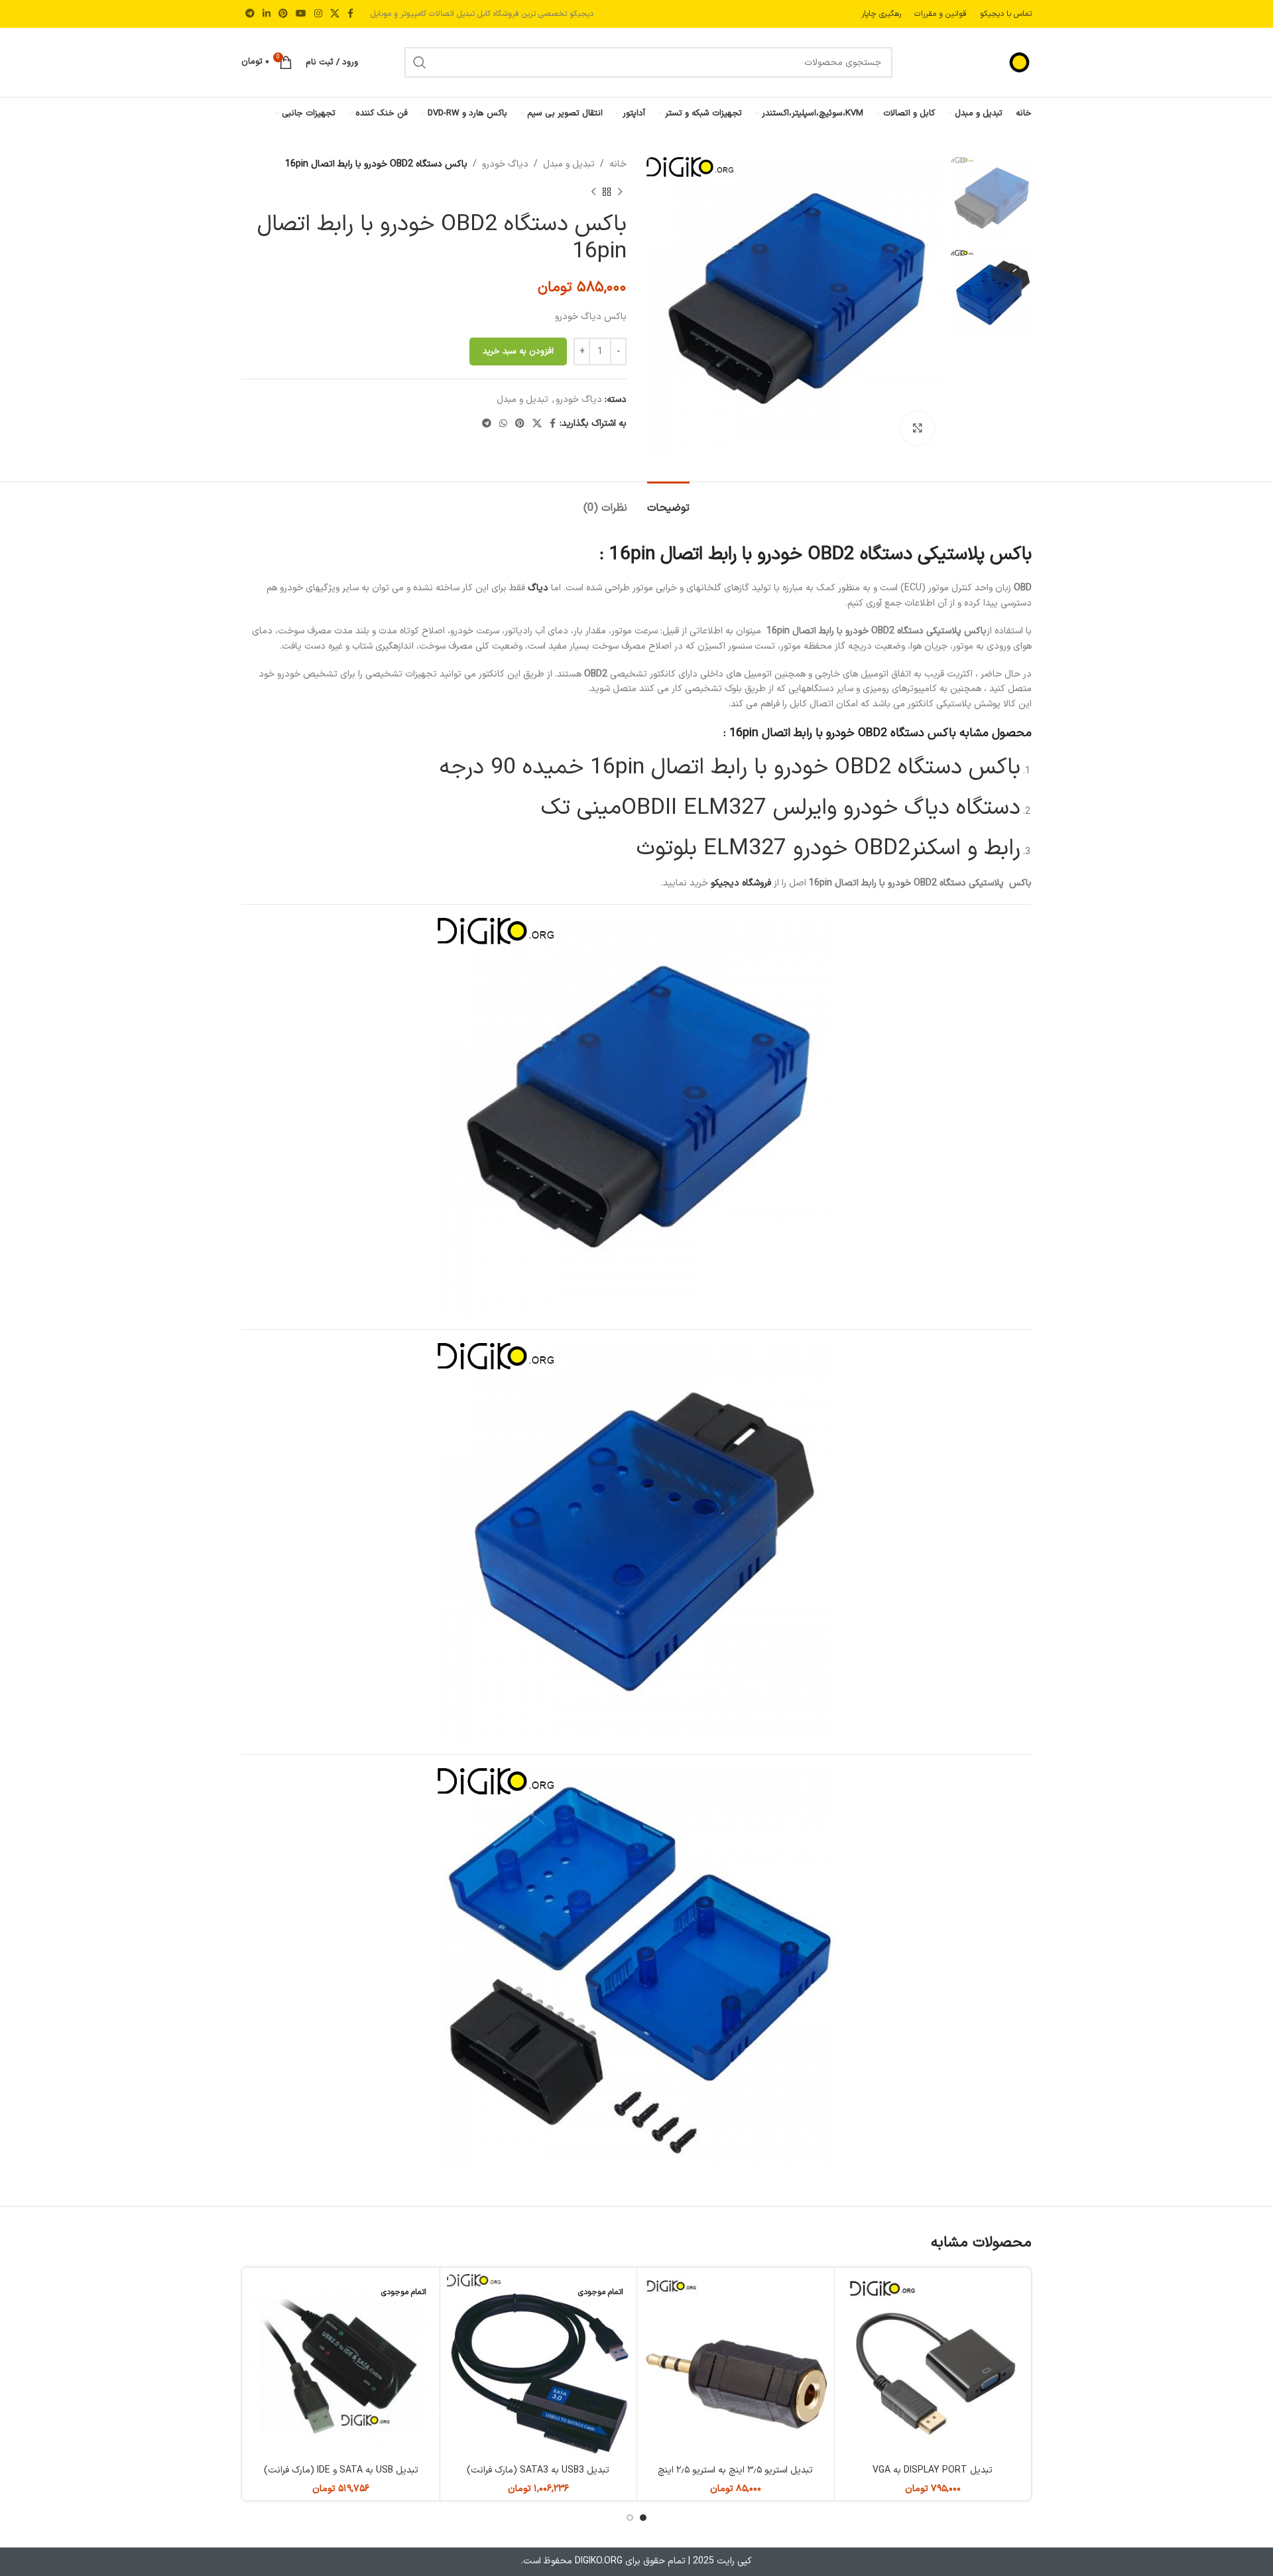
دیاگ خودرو (505, 164)
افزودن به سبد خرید (518, 352)
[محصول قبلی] (620, 192)
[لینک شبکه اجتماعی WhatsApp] (503, 424)
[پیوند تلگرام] (250, 14)
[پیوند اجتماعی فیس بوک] (350, 14)
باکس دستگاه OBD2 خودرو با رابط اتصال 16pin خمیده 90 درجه (730, 768)
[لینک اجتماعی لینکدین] (267, 14)
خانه (618, 164)
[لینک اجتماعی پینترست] (283, 14)
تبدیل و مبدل (569, 164)
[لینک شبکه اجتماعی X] (335, 14)
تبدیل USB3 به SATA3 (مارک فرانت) (538, 2470)
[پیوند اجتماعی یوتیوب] (301, 14)
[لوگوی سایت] (985, 62)
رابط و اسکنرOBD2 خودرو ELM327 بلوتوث (828, 849)
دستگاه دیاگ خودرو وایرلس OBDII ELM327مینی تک (781, 808)
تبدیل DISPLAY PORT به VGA (933, 2470)
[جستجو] (420, 62)
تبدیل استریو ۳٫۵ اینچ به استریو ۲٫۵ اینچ (735, 2470)
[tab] (668, 502)
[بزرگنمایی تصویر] (918, 428)
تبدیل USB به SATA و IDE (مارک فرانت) (341, 2470)
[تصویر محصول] (539, 2366)
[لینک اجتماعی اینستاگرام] (318, 14)
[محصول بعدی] (593, 192)
